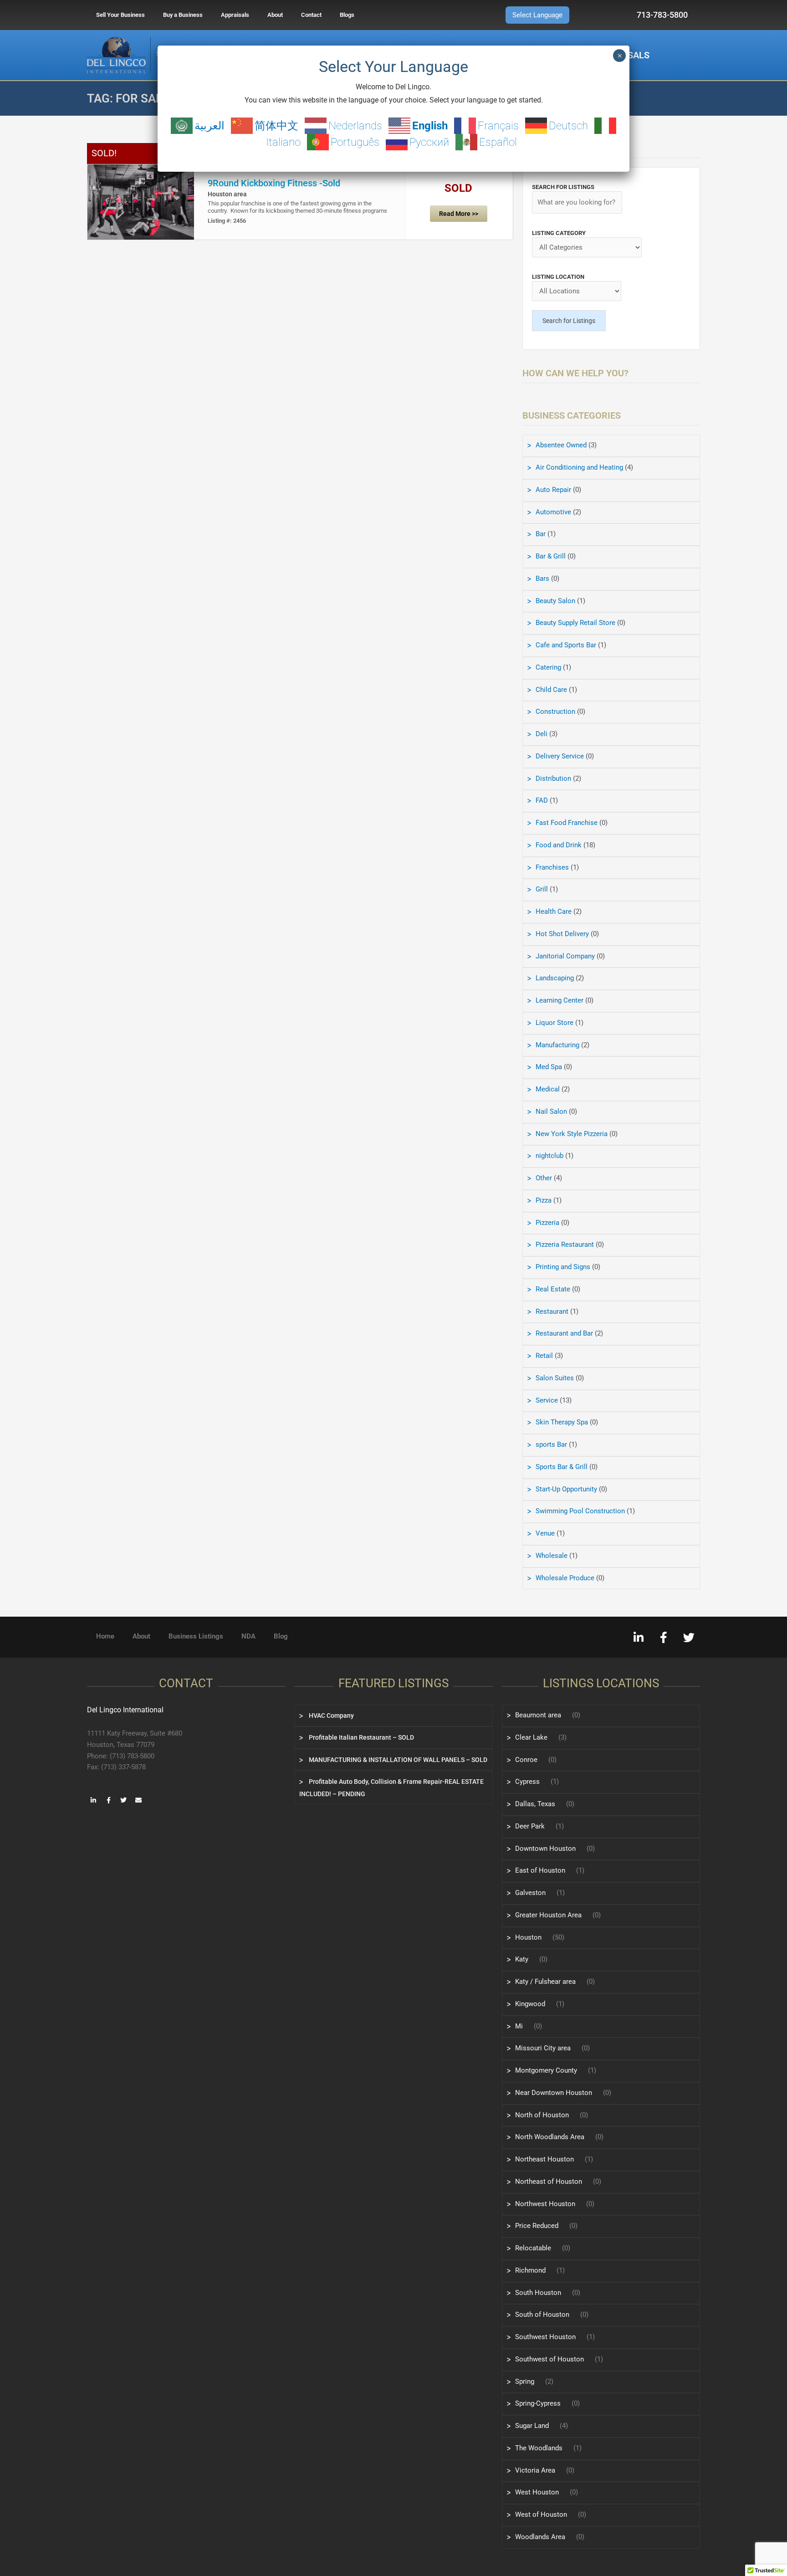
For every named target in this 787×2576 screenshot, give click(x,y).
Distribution (553, 778)
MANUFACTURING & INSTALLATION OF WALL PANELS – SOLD (397, 1760)
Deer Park (530, 1826)
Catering (548, 667)
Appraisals (235, 15)
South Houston (538, 2293)
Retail (544, 1356)
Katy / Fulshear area (545, 1982)
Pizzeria (547, 1223)
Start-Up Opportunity (566, 1489)
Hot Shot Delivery (562, 934)
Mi (519, 2026)
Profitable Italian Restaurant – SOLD (361, 1737)
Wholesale (552, 1556)
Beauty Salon (555, 601)
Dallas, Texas (535, 1804)
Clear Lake (531, 1737)
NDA (248, 1636)
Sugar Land (532, 2426)
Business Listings (196, 1636)
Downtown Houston (545, 1849)
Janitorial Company (565, 956)
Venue (545, 1533)
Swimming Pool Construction (580, 1511)
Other (544, 1178)
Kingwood (530, 2004)
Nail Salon (551, 1111)
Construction (555, 712)
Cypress (527, 1782)
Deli (542, 734)
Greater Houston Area (548, 1915)
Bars (542, 579)
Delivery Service (560, 756)
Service (547, 1400)
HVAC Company (331, 1716)
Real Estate (553, 1289)
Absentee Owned (561, 445)
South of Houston (542, 2315)
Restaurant (552, 1311)
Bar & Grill (551, 556)
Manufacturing (557, 1045)
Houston (528, 1937)
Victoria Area (535, 2470)
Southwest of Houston (549, 2359)
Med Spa (549, 1067)
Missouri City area (543, 2048)
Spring (525, 2381)
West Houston (537, 2492)
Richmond (530, 2270)
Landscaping (555, 978)
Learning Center (560, 1000)
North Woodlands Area (550, 2137)
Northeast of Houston (549, 2182)
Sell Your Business (120, 15)
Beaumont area (538, 1715)
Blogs (347, 15)
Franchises (552, 867)
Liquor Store (554, 1023)
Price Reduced (537, 2226)
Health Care (554, 912)
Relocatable (533, 2248)
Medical (548, 1089)
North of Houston (542, 2115)
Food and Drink (559, 845)
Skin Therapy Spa (562, 1422)
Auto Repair (553, 490)
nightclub (549, 1156)
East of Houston (540, 1870)
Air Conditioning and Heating (579, 467)
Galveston (530, 1893)
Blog (281, 1636)
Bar (541, 534)
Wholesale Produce (565, 1578)
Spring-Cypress (538, 2403)
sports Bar (551, 1444)
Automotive (553, 512)
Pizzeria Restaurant (565, 1244)
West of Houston (541, 2515)
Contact (311, 15)
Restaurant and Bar (564, 1333)
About (275, 15)
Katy (522, 1959)
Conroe (526, 1760)
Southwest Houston (545, 2337)
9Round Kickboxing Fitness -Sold (274, 183)
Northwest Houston (545, 2204)
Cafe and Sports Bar (566, 645)
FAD (542, 800)
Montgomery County (546, 2070)
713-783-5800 (662, 15)
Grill (542, 889)
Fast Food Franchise (567, 823)
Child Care (551, 690)
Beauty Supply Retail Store (575, 623)
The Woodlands (539, 2448)
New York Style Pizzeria (572, 1134)
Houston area (227, 194)
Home (105, 1636)
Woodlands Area (540, 2537)
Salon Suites (555, 1378)
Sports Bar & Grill (562, 1467)
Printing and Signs (563, 1267)
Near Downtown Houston (554, 2093)
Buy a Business (183, 15)
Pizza (544, 1200)
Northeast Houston (544, 2159)
